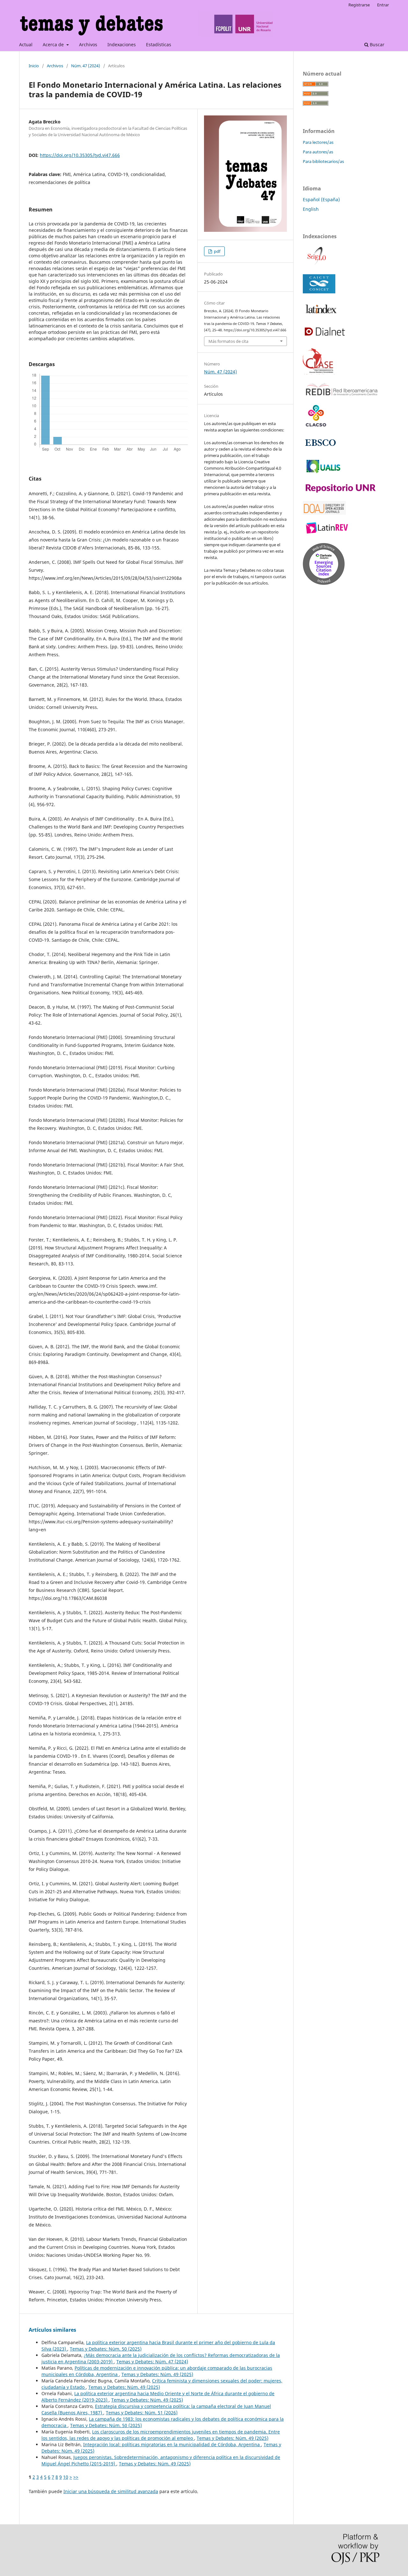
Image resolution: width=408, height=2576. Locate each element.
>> (76, 2477)
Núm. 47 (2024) (86, 66)
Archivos (88, 44)
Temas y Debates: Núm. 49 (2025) (157, 2374)
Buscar (376, 44)
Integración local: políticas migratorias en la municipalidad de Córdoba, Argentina (172, 2444)
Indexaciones (122, 44)
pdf (217, 251)
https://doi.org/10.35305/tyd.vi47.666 (80, 155)
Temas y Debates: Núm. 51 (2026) (142, 2413)
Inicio (34, 66)
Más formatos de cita (228, 341)
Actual (26, 44)
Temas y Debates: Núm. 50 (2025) (106, 2349)
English (311, 209)
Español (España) (321, 199)
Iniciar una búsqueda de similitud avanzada (111, 2491)
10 (66, 2477)
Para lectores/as (318, 142)
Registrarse (359, 5)
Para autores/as (318, 152)
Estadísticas (159, 44)
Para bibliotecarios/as (323, 161)
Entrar (383, 5)
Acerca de (54, 44)
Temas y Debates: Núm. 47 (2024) (152, 2362)
